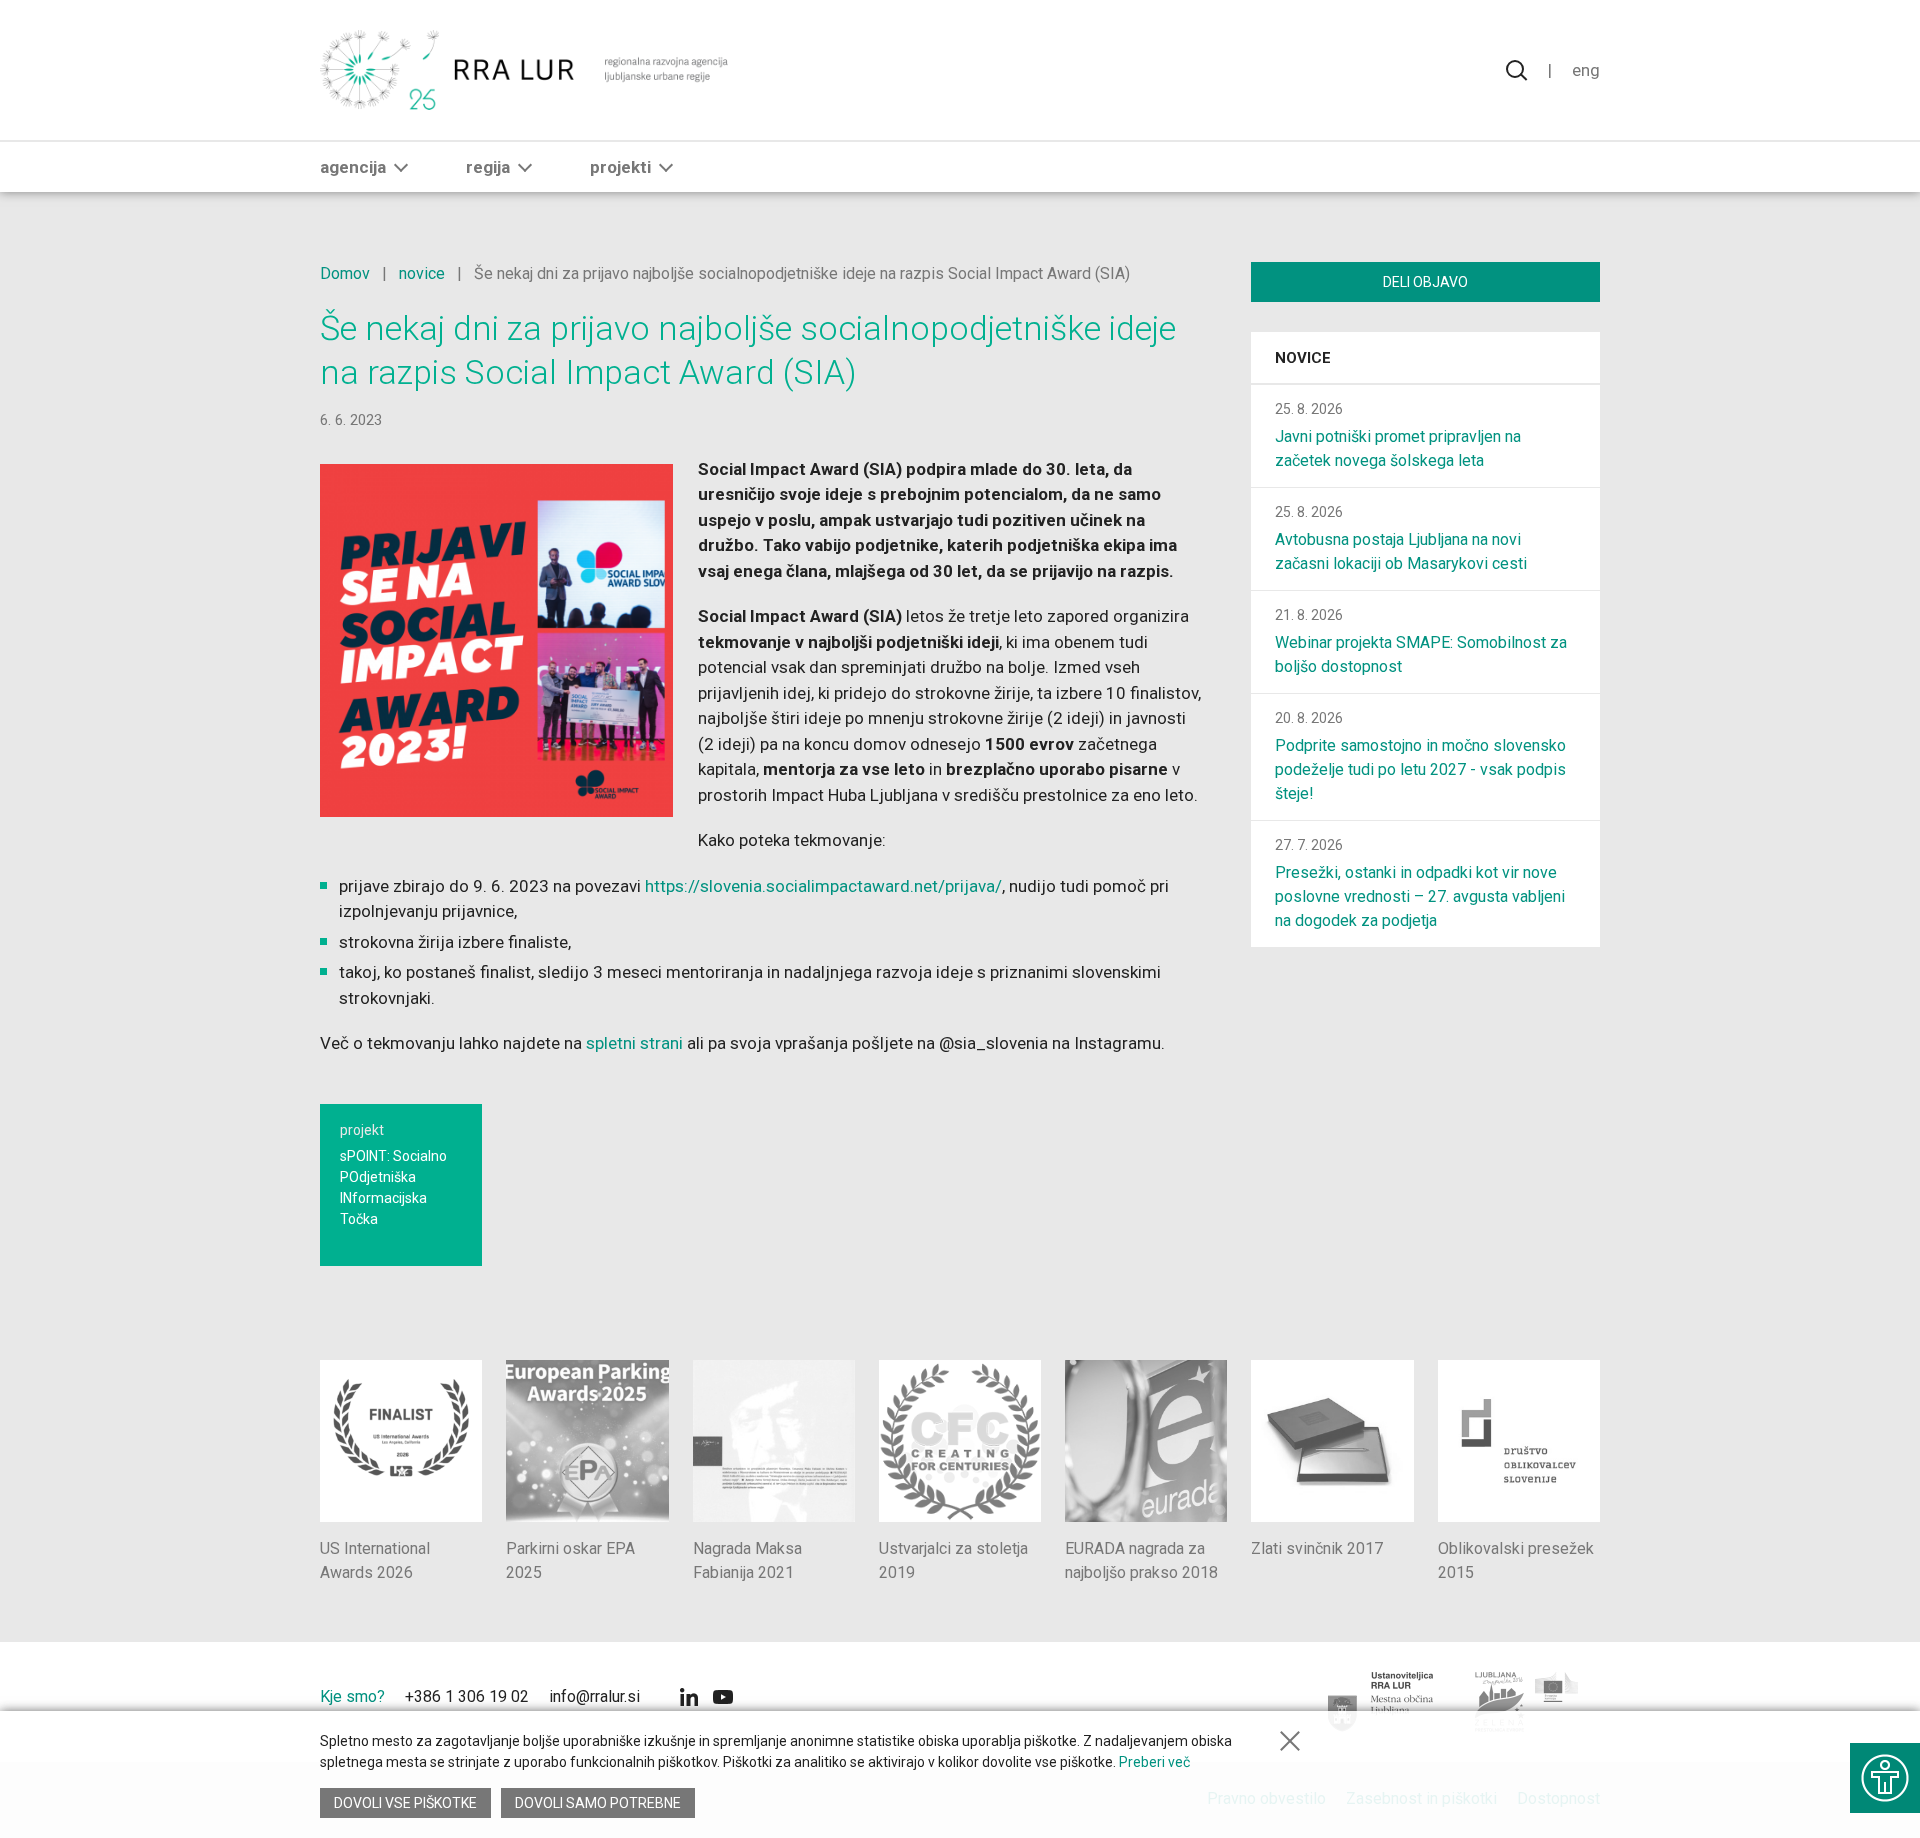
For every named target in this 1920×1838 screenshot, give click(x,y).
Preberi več (1154, 1762)
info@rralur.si (594, 1696)
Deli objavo (1425, 282)
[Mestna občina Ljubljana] (1381, 1702)
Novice (1303, 358)
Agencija (353, 167)
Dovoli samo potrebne (598, 1803)
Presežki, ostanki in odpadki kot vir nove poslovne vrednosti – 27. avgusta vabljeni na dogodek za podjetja (1420, 896)
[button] (401, 167)
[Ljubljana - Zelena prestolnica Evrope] (1527, 1702)
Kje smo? (352, 1696)
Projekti (620, 167)
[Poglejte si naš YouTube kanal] (723, 1699)
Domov (345, 273)
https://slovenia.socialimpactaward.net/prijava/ (823, 886)
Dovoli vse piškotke (405, 1803)
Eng (1586, 70)
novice (422, 273)
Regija (488, 167)
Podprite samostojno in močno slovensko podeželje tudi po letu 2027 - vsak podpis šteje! (1420, 769)
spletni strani (634, 1043)
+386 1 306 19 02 (467, 1696)
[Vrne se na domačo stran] (526, 70)
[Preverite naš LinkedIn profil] (689, 1699)
